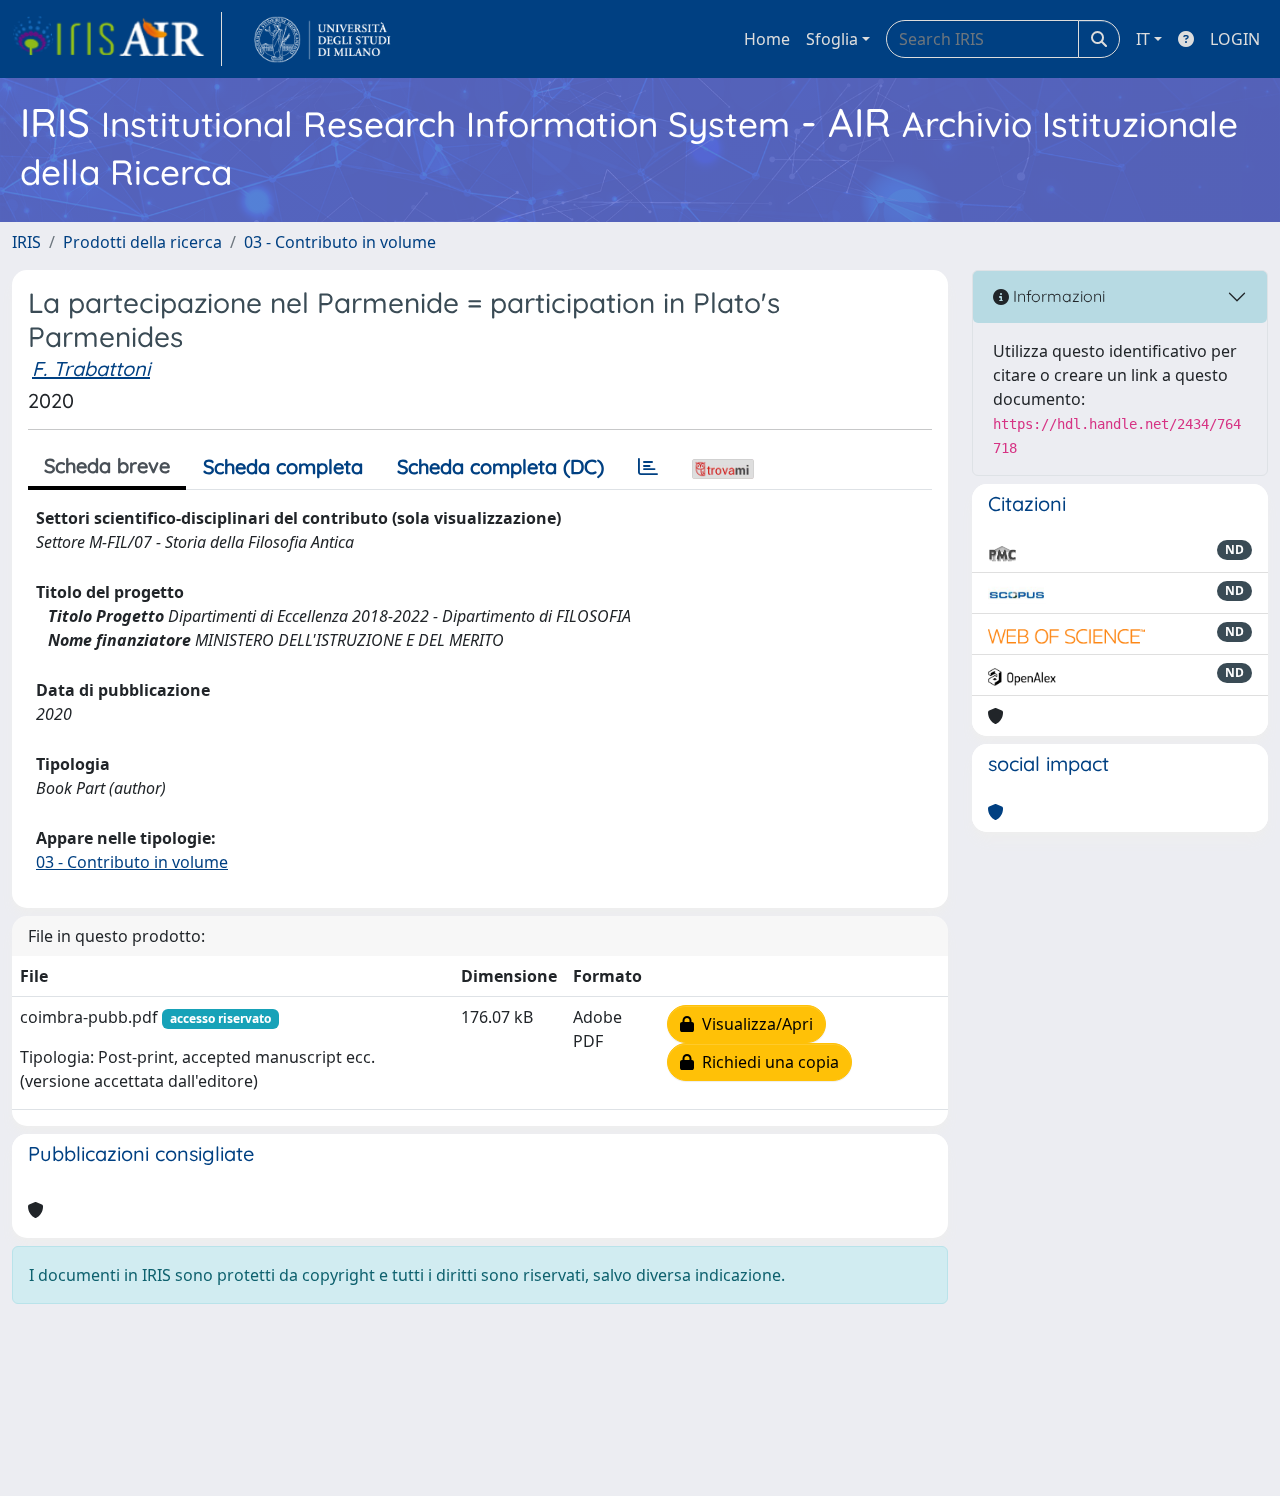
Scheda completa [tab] (283, 466)
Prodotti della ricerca (142, 242)
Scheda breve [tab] (107, 465)
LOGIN (1235, 39)
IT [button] (1143, 39)
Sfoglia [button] (832, 39)
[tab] (648, 467)
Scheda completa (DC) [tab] (500, 466)
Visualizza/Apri (753, 1024)
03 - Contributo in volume (340, 242)
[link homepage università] (322, 39)
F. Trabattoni (91, 368)
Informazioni (1057, 296)
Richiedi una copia (766, 1062)
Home (767, 39)
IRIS (26, 242)
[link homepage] (117, 39)
